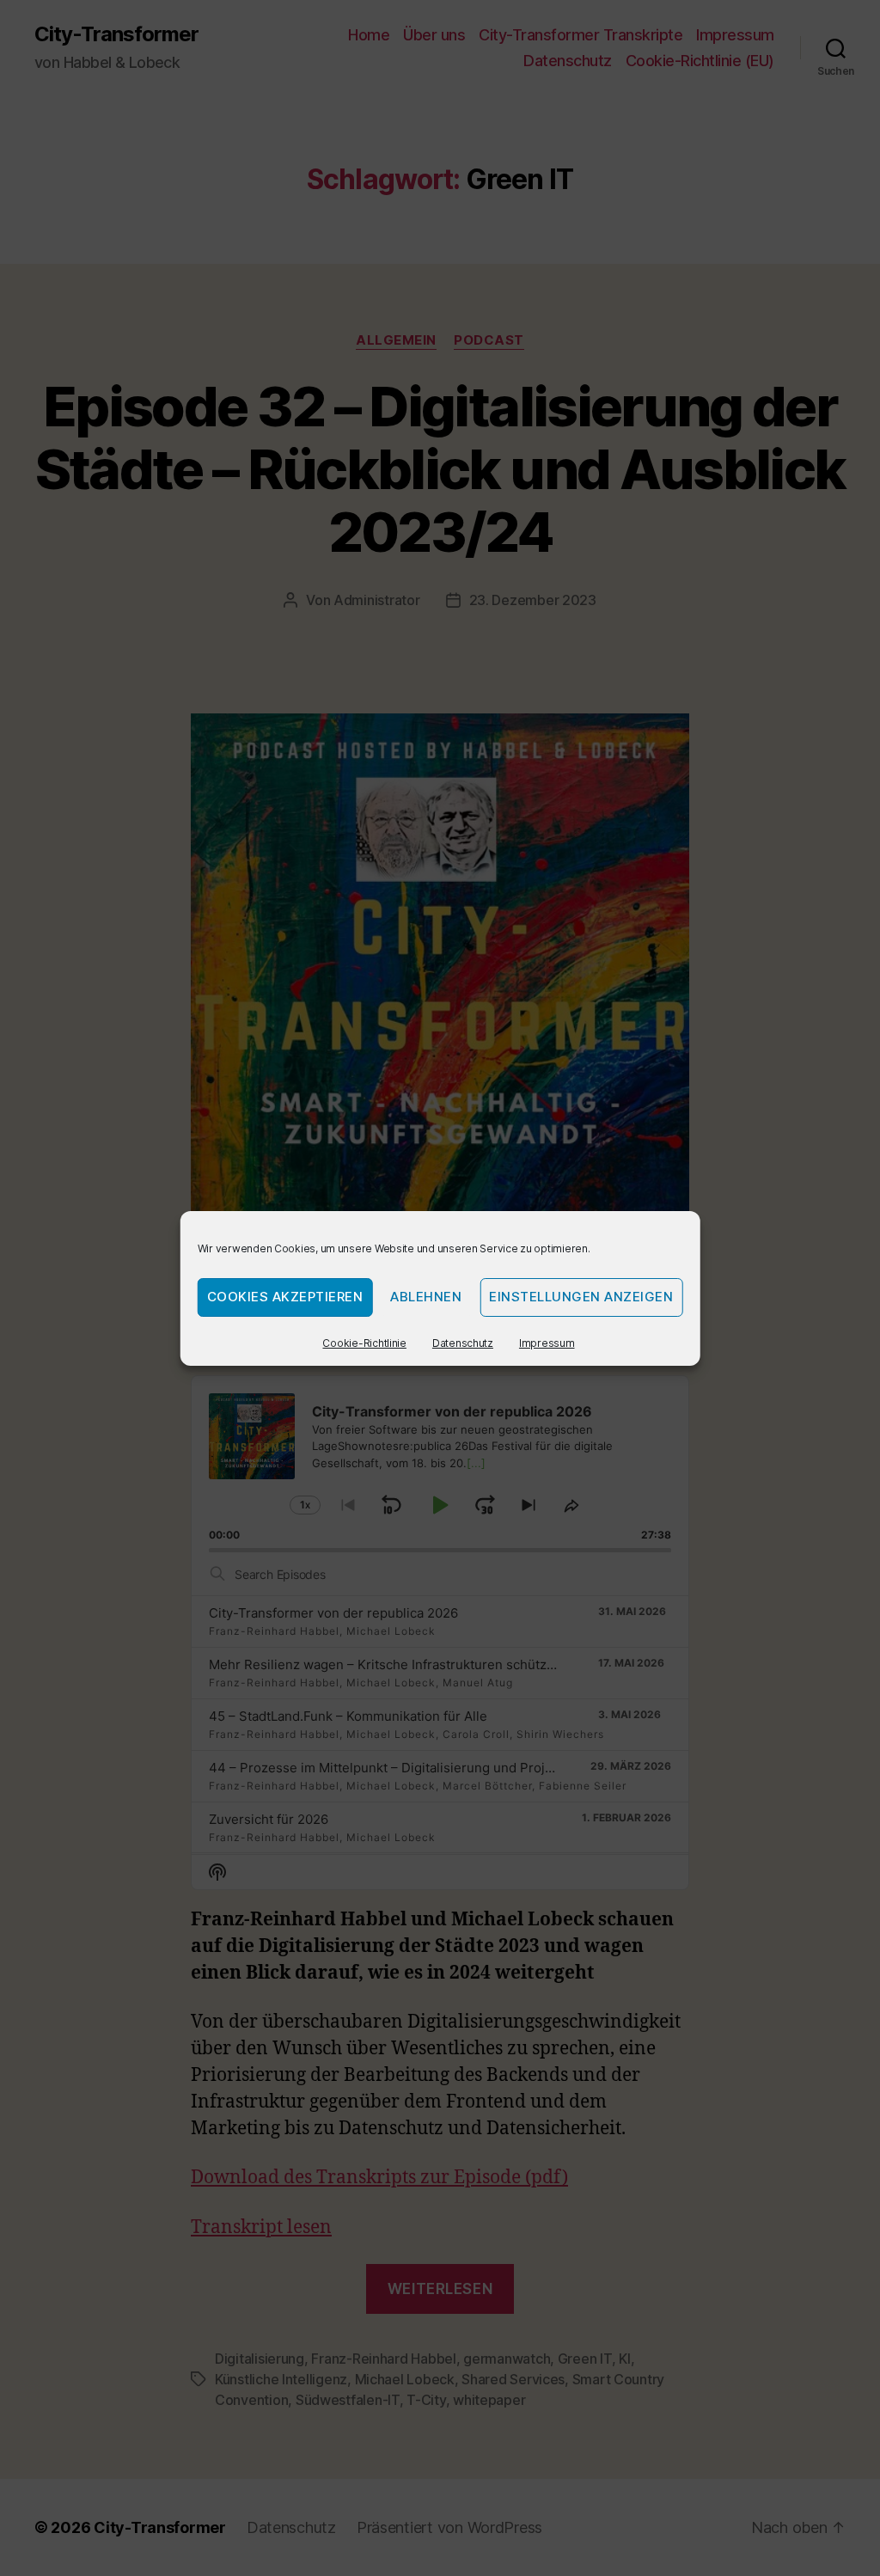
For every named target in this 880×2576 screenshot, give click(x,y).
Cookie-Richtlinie (364, 1343)
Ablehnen (426, 1297)
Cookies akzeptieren (285, 1297)
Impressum (547, 1343)
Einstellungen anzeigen (581, 1297)
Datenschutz (463, 1343)
